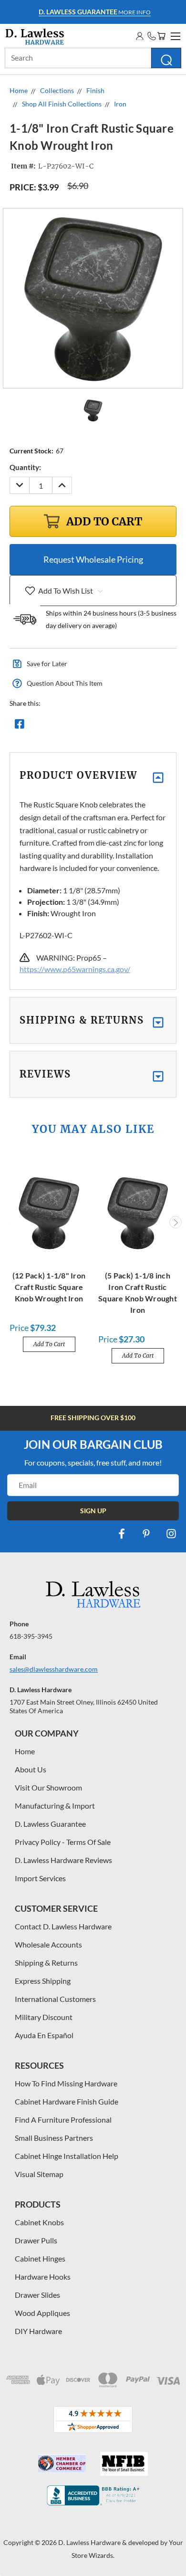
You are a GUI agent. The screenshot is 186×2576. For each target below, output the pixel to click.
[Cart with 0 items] (161, 36)
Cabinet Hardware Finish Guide (67, 2101)
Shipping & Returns (46, 1963)
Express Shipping (43, 1981)
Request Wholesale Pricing (93, 559)
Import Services (40, 1878)
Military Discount (44, 2017)
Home (25, 1751)
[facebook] (122, 1534)
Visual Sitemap (39, 2174)
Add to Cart (49, 1344)
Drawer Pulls (36, 2240)
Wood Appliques (42, 2313)
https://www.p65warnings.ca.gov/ (75, 969)
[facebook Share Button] (20, 726)
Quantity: (25, 467)
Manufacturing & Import (55, 1806)
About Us (31, 1769)
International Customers (55, 1999)
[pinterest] (146, 1534)
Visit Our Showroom (48, 1787)
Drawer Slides (37, 2295)
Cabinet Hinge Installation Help (67, 2156)
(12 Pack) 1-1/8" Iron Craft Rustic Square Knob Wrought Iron (49, 1287)
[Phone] (152, 36)
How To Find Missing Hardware (66, 2083)
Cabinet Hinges (40, 2258)
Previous (11, 1222)
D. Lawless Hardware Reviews (63, 1860)
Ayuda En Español (44, 2035)
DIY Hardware (38, 2331)
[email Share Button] (54, 726)
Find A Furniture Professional (63, 2120)
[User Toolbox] (140, 36)
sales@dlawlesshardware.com (54, 1669)
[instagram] (171, 1534)
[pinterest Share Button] (123, 726)
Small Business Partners (54, 2138)
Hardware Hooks (43, 2277)
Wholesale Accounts (48, 1944)
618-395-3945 (31, 1636)
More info (95, 12)
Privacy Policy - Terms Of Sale (63, 1842)
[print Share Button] (88, 726)
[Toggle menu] (174, 35)
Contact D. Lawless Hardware (63, 1926)
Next (176, 1222)
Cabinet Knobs (39, 2222)
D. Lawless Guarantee (50, 1824)
